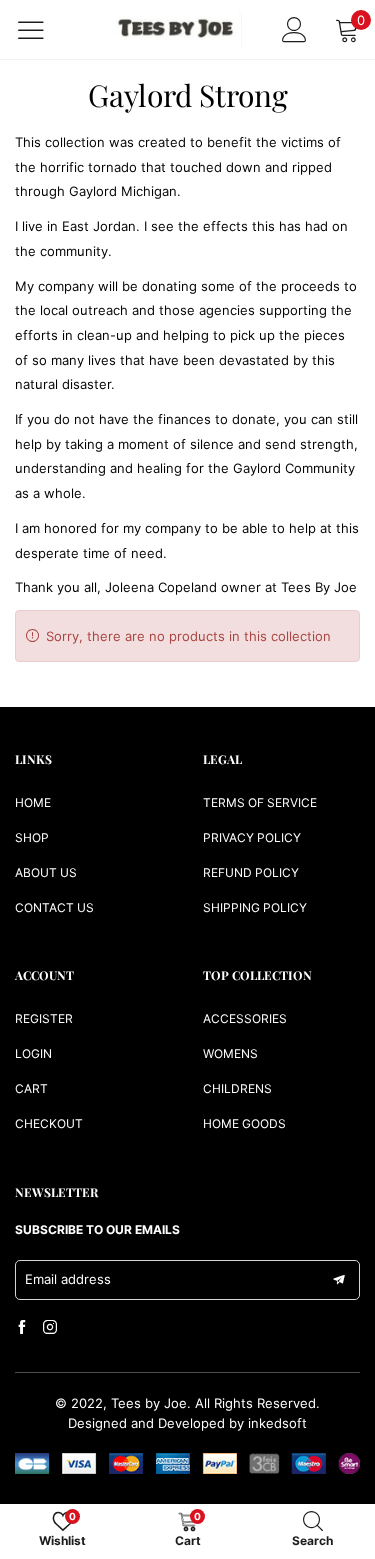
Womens (230, 1053)
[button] (339, 1280)
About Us (46, 872)
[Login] (294, 29)
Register (44, 1018)
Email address (68, 1279)
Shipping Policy (255, 907)
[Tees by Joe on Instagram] (50, 1328)
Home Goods (244, 1123)
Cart (31, 1088)
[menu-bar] (43, 30)
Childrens (237, 1088)
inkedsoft (277, 1423)
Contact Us (54, 907)
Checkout (49, 1123)
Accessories (245, 1018)
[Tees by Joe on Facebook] (22, 1328)
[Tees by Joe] (177, 29)
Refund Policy (251, 872)
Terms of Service (260, 802)
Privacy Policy (252, 837)
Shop (32, 837)
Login (33, 1053)
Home (33, 802)
